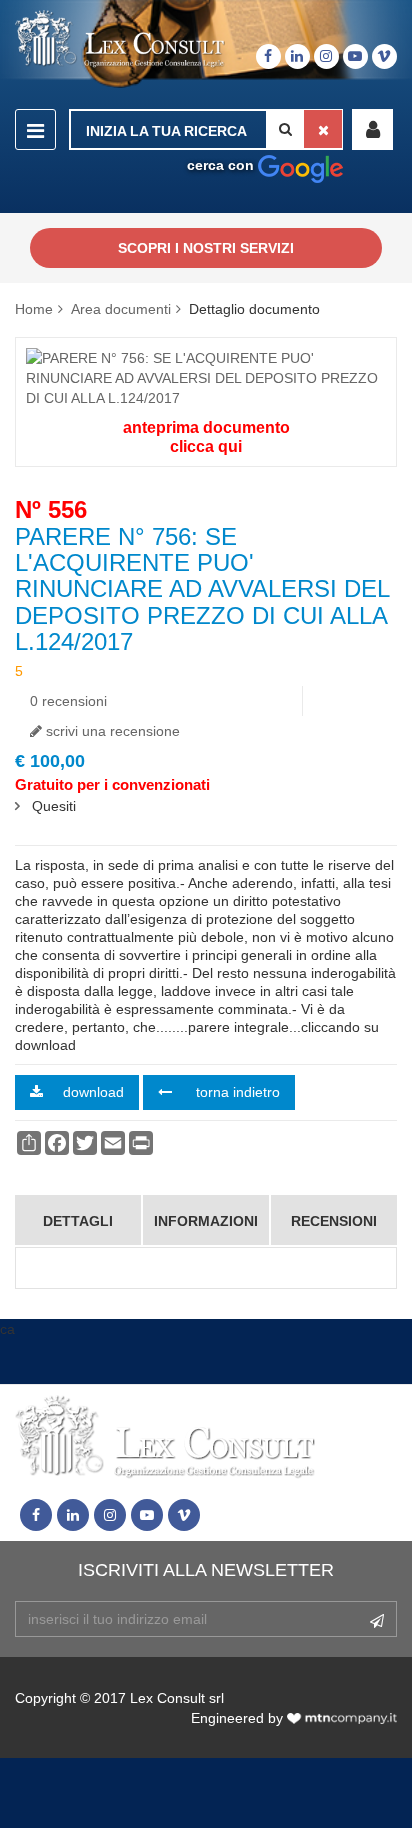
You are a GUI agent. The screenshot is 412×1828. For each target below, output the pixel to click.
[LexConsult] (120, 39)
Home (34, 309)
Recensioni (334, 1221)
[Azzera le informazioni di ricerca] (323, 129)
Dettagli (78, 1221)
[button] (372, 129)
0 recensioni (68, 701)
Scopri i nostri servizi (206, 248)
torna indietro (236, 1092)
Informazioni (206, 1221)
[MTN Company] (342, 1718)
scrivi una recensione (111, 731)
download (93, 1092)
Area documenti (121, 309)
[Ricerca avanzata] (300, 165)
